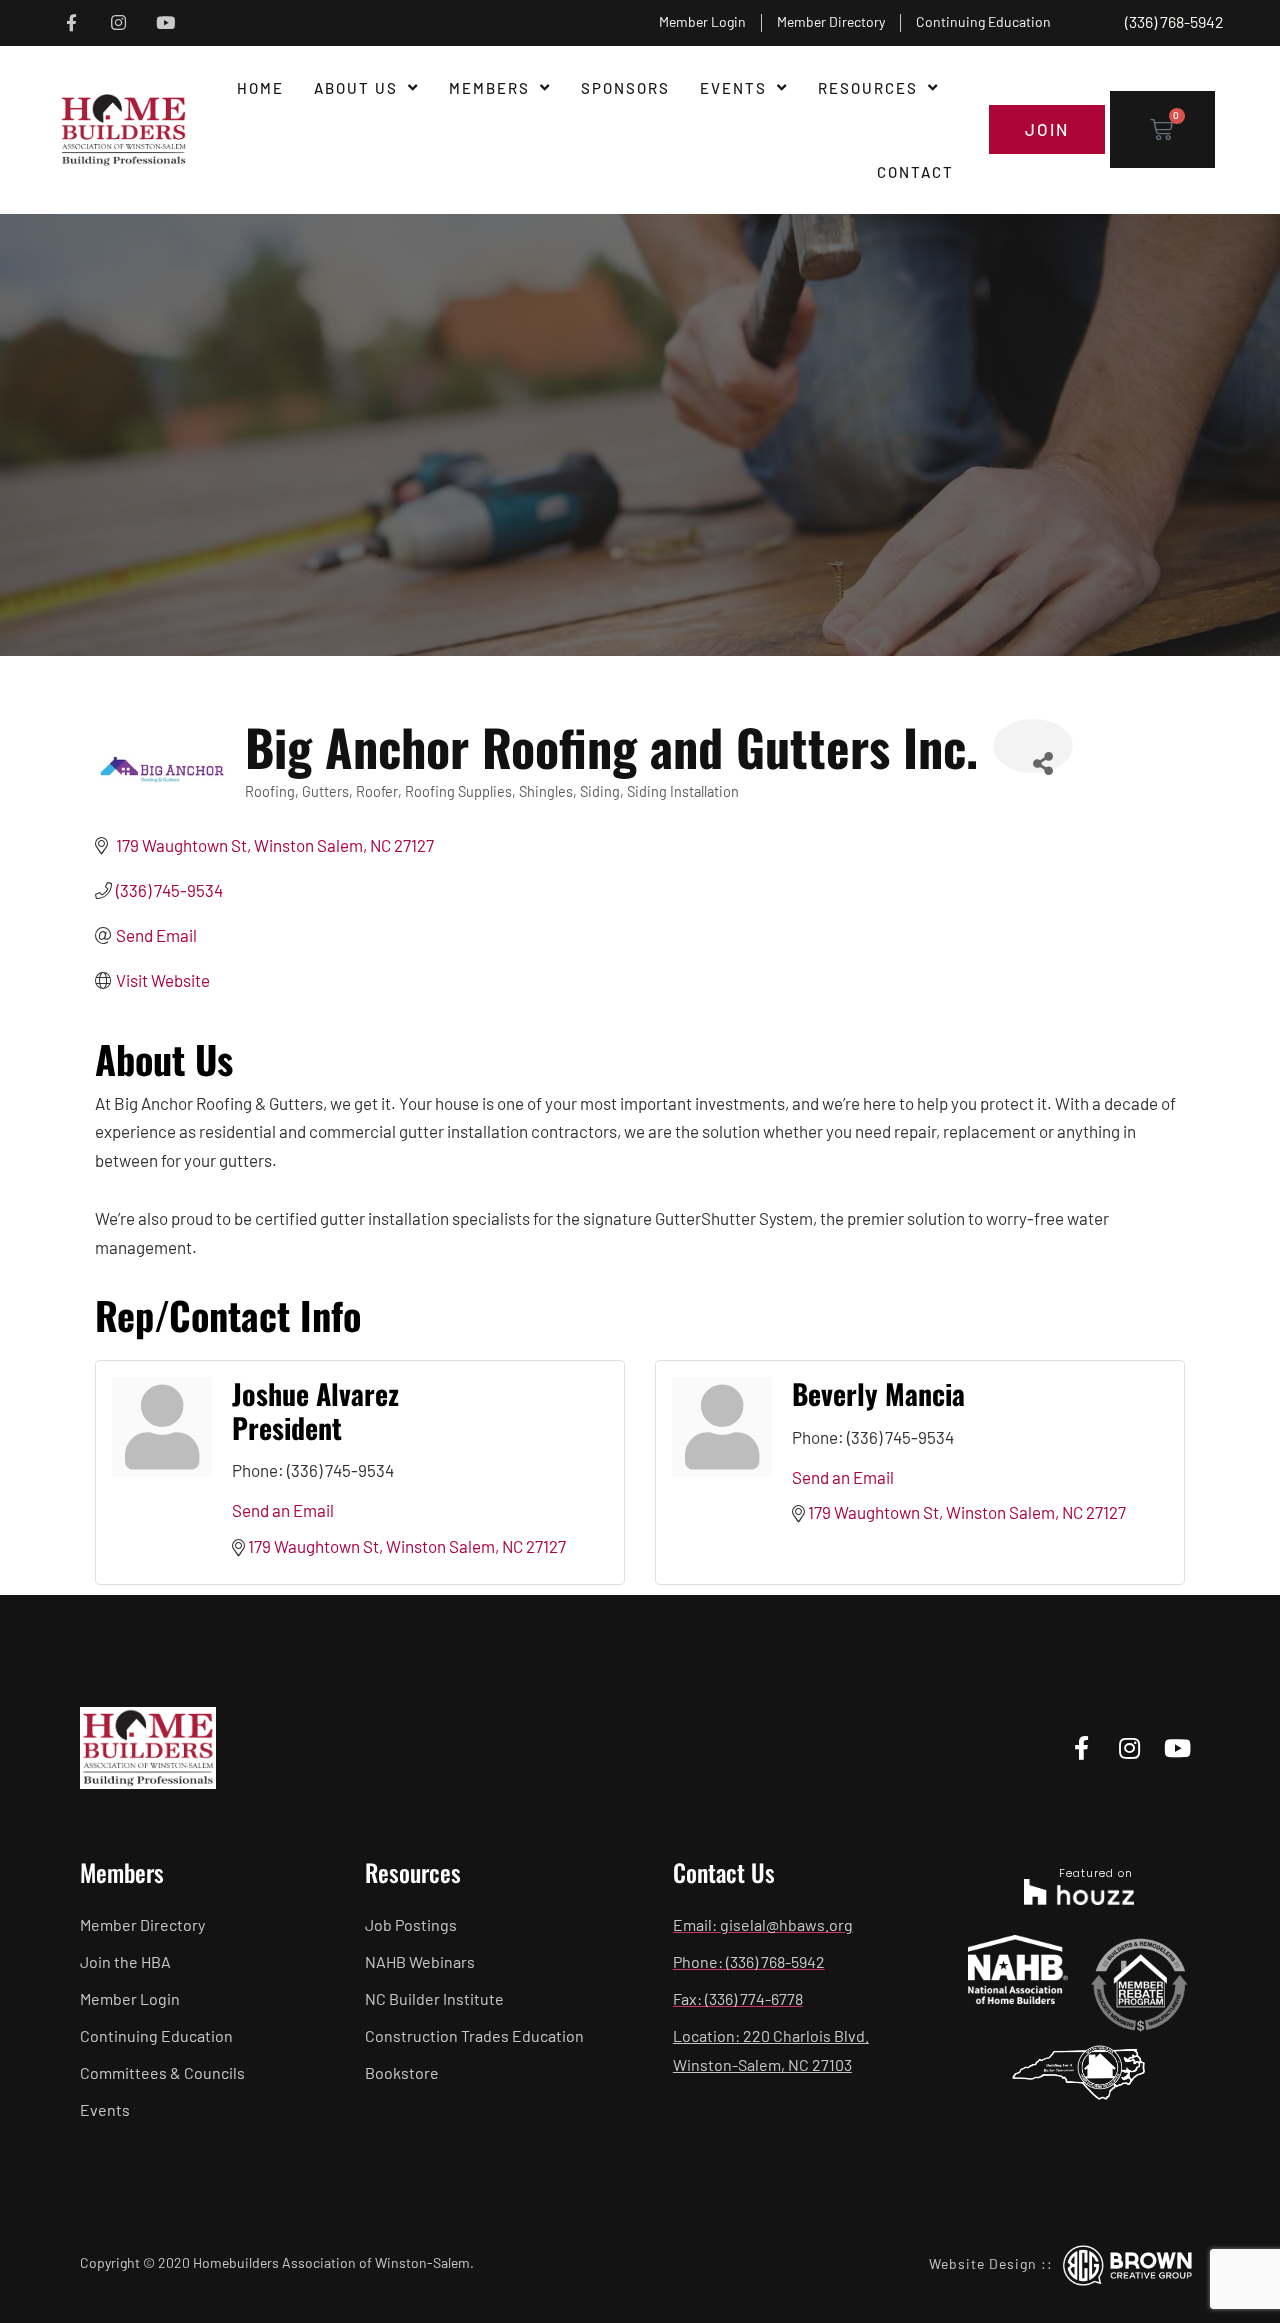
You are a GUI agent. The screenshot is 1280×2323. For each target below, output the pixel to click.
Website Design (983, 2263)
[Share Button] (1033, 746)
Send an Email (283, 1510)
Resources (868, 88)
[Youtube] (165, 23)
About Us (356, 88)
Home (260, 88)
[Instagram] (118, 23)
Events (733, 88)
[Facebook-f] (71, 23)
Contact (915, 172)
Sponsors (625, 88)
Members (489, 88)
